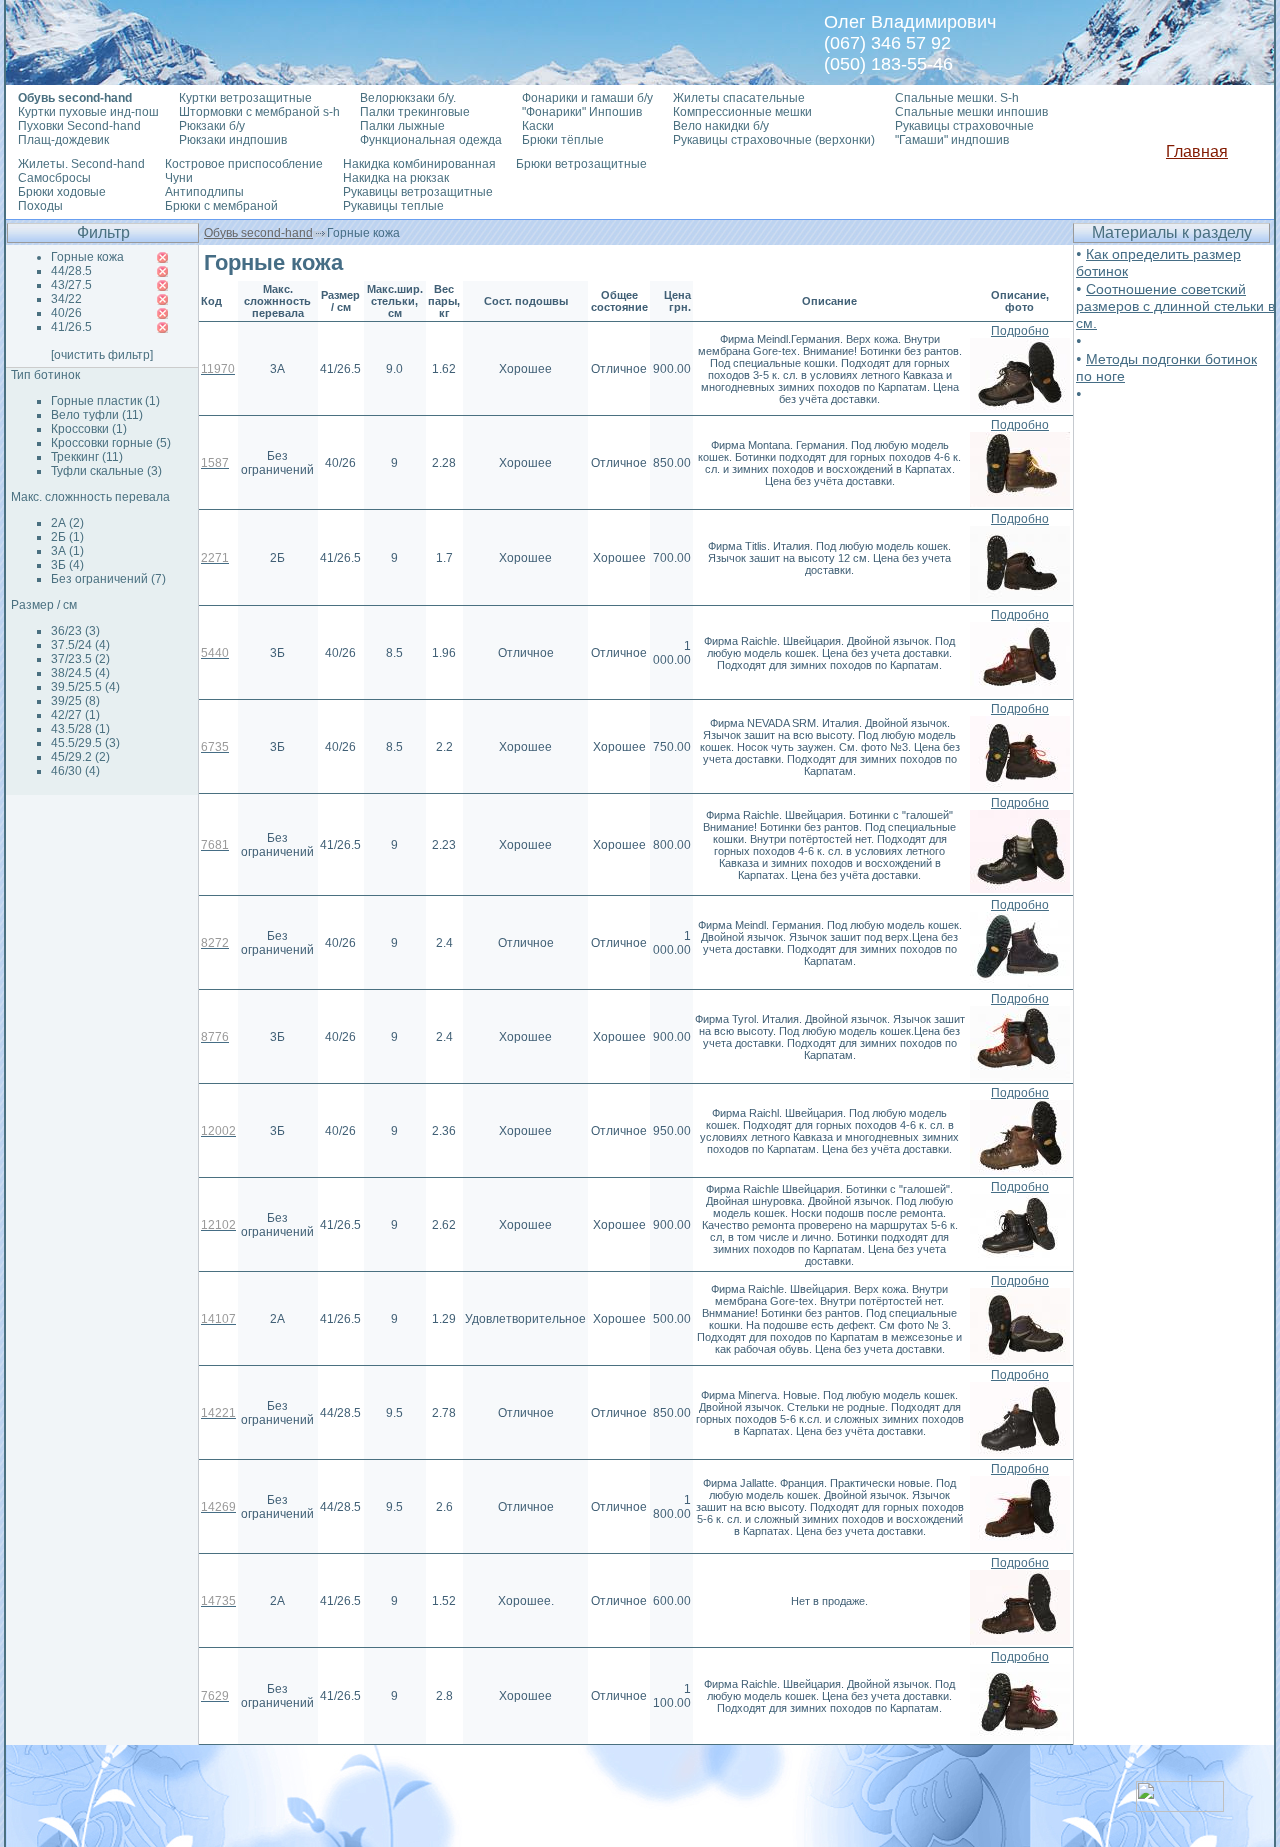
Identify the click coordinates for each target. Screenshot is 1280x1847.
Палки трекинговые (415, 112)
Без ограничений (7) (108, 579)
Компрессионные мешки (742, 112)
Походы (40, 206)
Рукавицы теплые (393, 206)
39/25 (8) (75, 701)
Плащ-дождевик (63, 140)
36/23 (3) (75, 631)
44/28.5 (71, 271)
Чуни (179, 178)
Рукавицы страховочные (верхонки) (774, 140)
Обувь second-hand (258, 233)
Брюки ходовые (62, 192)
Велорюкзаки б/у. (408, 98)
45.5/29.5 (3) (85, 743)
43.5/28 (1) (80, 729)
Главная (1197, 151)
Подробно (1020, 331)
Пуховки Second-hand (79, 126)
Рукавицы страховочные (964, 126)
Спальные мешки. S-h (957, 98)
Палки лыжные (402, 126)
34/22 (66, 299)
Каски (538, 126)
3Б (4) (67, 565)
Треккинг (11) (87, 457)
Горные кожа (87, 257)
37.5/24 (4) (80, 645)
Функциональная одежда (431, 140)
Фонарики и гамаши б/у (587, 98)
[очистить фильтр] (102, 355)
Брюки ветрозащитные (581, 164)
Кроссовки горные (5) (111, 443)
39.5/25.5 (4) (85, 687)
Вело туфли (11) (97, 415)
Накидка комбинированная (419, 164)
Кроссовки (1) (89, 429)
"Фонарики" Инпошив (582, 112)
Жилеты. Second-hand (81, 164)
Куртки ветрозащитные (245, 98)
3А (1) (67, 551)
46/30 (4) (75, 771)
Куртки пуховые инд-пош (88, 112)
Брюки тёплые (563, 140)
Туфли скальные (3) (106, 471)
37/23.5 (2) (80, 659)
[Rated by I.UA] (1180, 1806)
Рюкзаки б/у (212, 126)
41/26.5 (71, 327)
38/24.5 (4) (80, 673)
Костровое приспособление (244, 164)
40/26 (66, 313)
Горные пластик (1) (105, 401)
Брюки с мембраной (221, 206)
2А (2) (67, 523)
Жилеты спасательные (739, 98)
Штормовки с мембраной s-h (259, 112)
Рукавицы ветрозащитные (418, 192)
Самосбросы (54, 178)
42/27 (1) (75, 715)
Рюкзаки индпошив (233, 140)
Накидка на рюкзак (396, 178)
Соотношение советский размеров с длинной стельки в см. (1175, 306)
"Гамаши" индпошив (952, 140)
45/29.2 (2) (80, 757)
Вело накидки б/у (721, 126)
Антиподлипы (204, 192)
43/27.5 (71, 285)
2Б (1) (67, 537)
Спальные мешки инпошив (971, 112)
